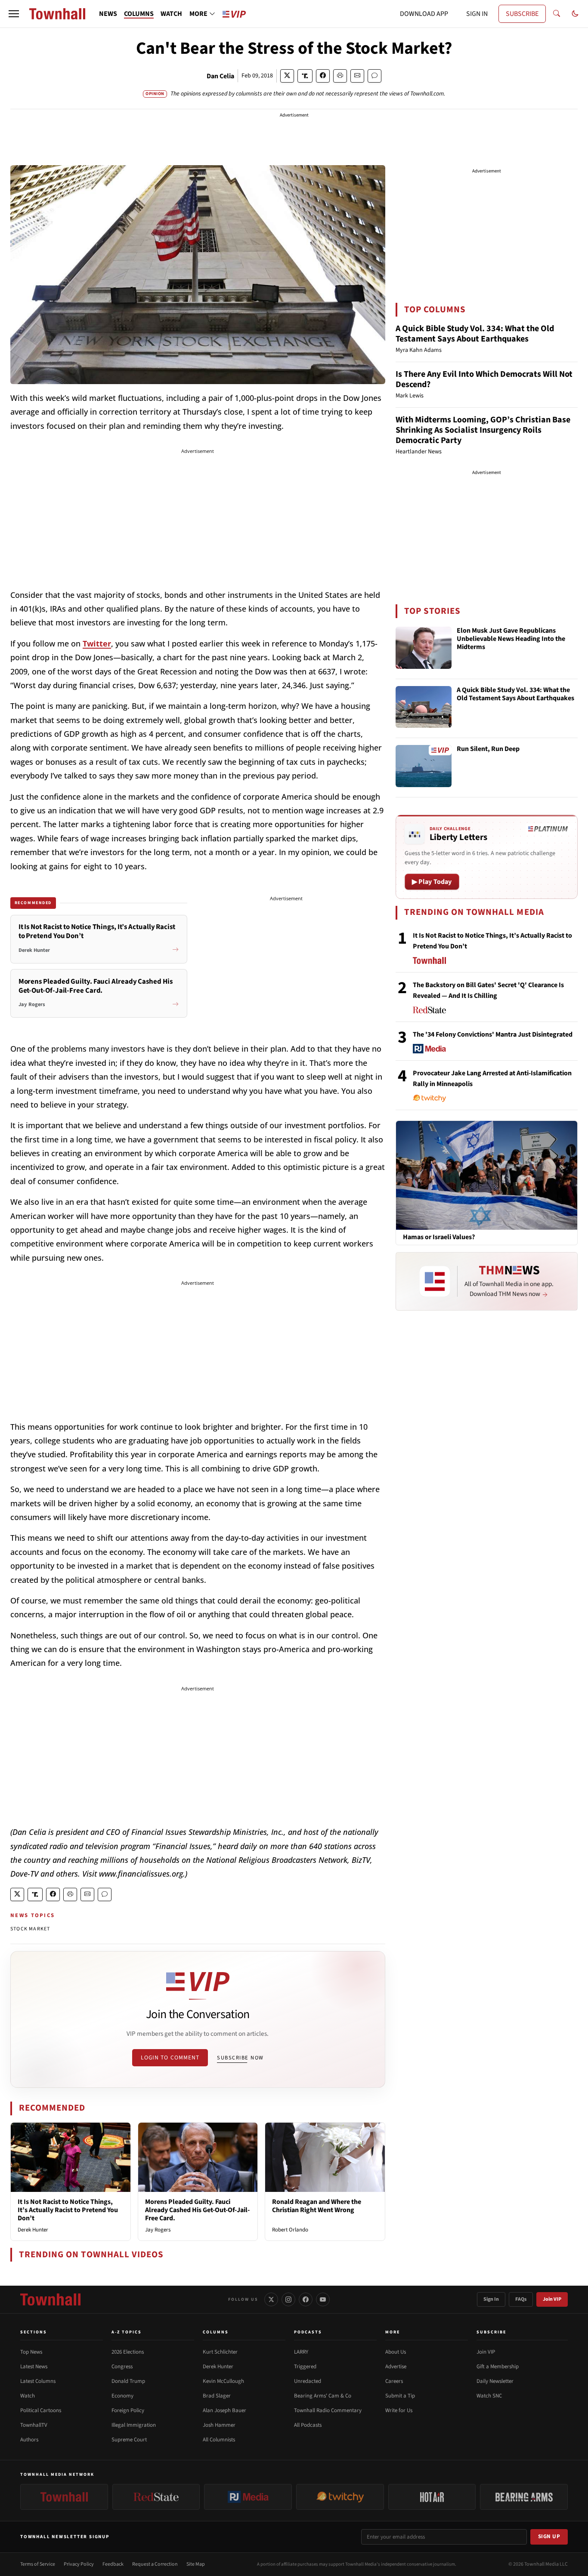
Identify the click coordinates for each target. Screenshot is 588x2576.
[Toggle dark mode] (575, 14)
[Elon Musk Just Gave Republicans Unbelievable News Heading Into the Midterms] (424, 648)
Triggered (305, 2367)
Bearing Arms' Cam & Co (323, 2396)
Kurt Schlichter (220, 2352)
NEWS (108, 14)
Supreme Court (129, 2440)
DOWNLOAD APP (424, 14)
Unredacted (308, 2381)
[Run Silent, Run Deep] (424, 766)
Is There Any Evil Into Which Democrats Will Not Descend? (484, 379)
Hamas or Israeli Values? (439, 1237)
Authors (29, 2440)
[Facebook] (306, 2299)
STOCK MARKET (30, 1929)
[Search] (557, 14)
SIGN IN (477, 14)
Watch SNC (489, 2396)
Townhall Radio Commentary (328, 2410)
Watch (28, 2396)
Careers (394, 2381)
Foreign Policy (128, 2410)
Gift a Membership (498, 2367)
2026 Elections (128, 2352)
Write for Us (399, 2410)
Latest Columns (38, 2381)
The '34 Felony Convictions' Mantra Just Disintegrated (493, 1034)
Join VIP (552, 2299)
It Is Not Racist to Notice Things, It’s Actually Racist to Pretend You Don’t (68, 2210)
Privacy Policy (79, 2564)
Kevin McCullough (223, 2381)
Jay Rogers (158, 2230)
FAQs (521, 2299)
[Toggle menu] (14, 14)
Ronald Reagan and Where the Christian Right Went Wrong (317, 2206)
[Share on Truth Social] (305, 76)
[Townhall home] (50, 2299)
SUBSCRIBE (522, 14)
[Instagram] (288, 2299)
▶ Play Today (432, 882)
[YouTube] (323, 2299)
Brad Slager (217, 2396)
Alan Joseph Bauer (224, 2410)
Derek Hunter (33, 2230)
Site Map (196, 2564)
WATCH (171, 14)
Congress (122, 2367)
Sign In (491, 2299)
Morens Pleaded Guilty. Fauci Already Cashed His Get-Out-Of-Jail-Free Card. (197, 2210)
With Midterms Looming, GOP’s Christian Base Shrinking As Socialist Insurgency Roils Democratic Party (483, 430)
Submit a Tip (400, 2396)
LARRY (301, 2352)
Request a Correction (155, 2564)
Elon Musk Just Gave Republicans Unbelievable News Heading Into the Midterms (511, 639)
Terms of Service (38, 2564)
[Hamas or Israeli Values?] (487, 1175)
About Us (396, 2352)
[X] (271, 2299)
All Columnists (219, 2440)
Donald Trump (128, 2381)
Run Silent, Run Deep (488, 749)
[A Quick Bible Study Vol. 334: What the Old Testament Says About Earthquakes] (424, 707)
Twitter (97, 643)
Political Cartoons (41, 2410)
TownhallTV (34, 2425)
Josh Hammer (219, 2425)
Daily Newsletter (495, 2381)
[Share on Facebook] (323, 76)
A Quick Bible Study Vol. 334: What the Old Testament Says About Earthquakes (475, 334)
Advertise (396, 2367)
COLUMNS (139, 14)
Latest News (34, 2367)
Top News (31, 2352)
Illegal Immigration (134, 2425)
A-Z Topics (127, 2332)
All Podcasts (308, 2425)
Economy (122, 2396)
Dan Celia (220, 76)
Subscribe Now (240, 2058)
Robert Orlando (290, 2230)
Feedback (113, 2564)
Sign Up (549, 2536)
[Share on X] (287, 76)
